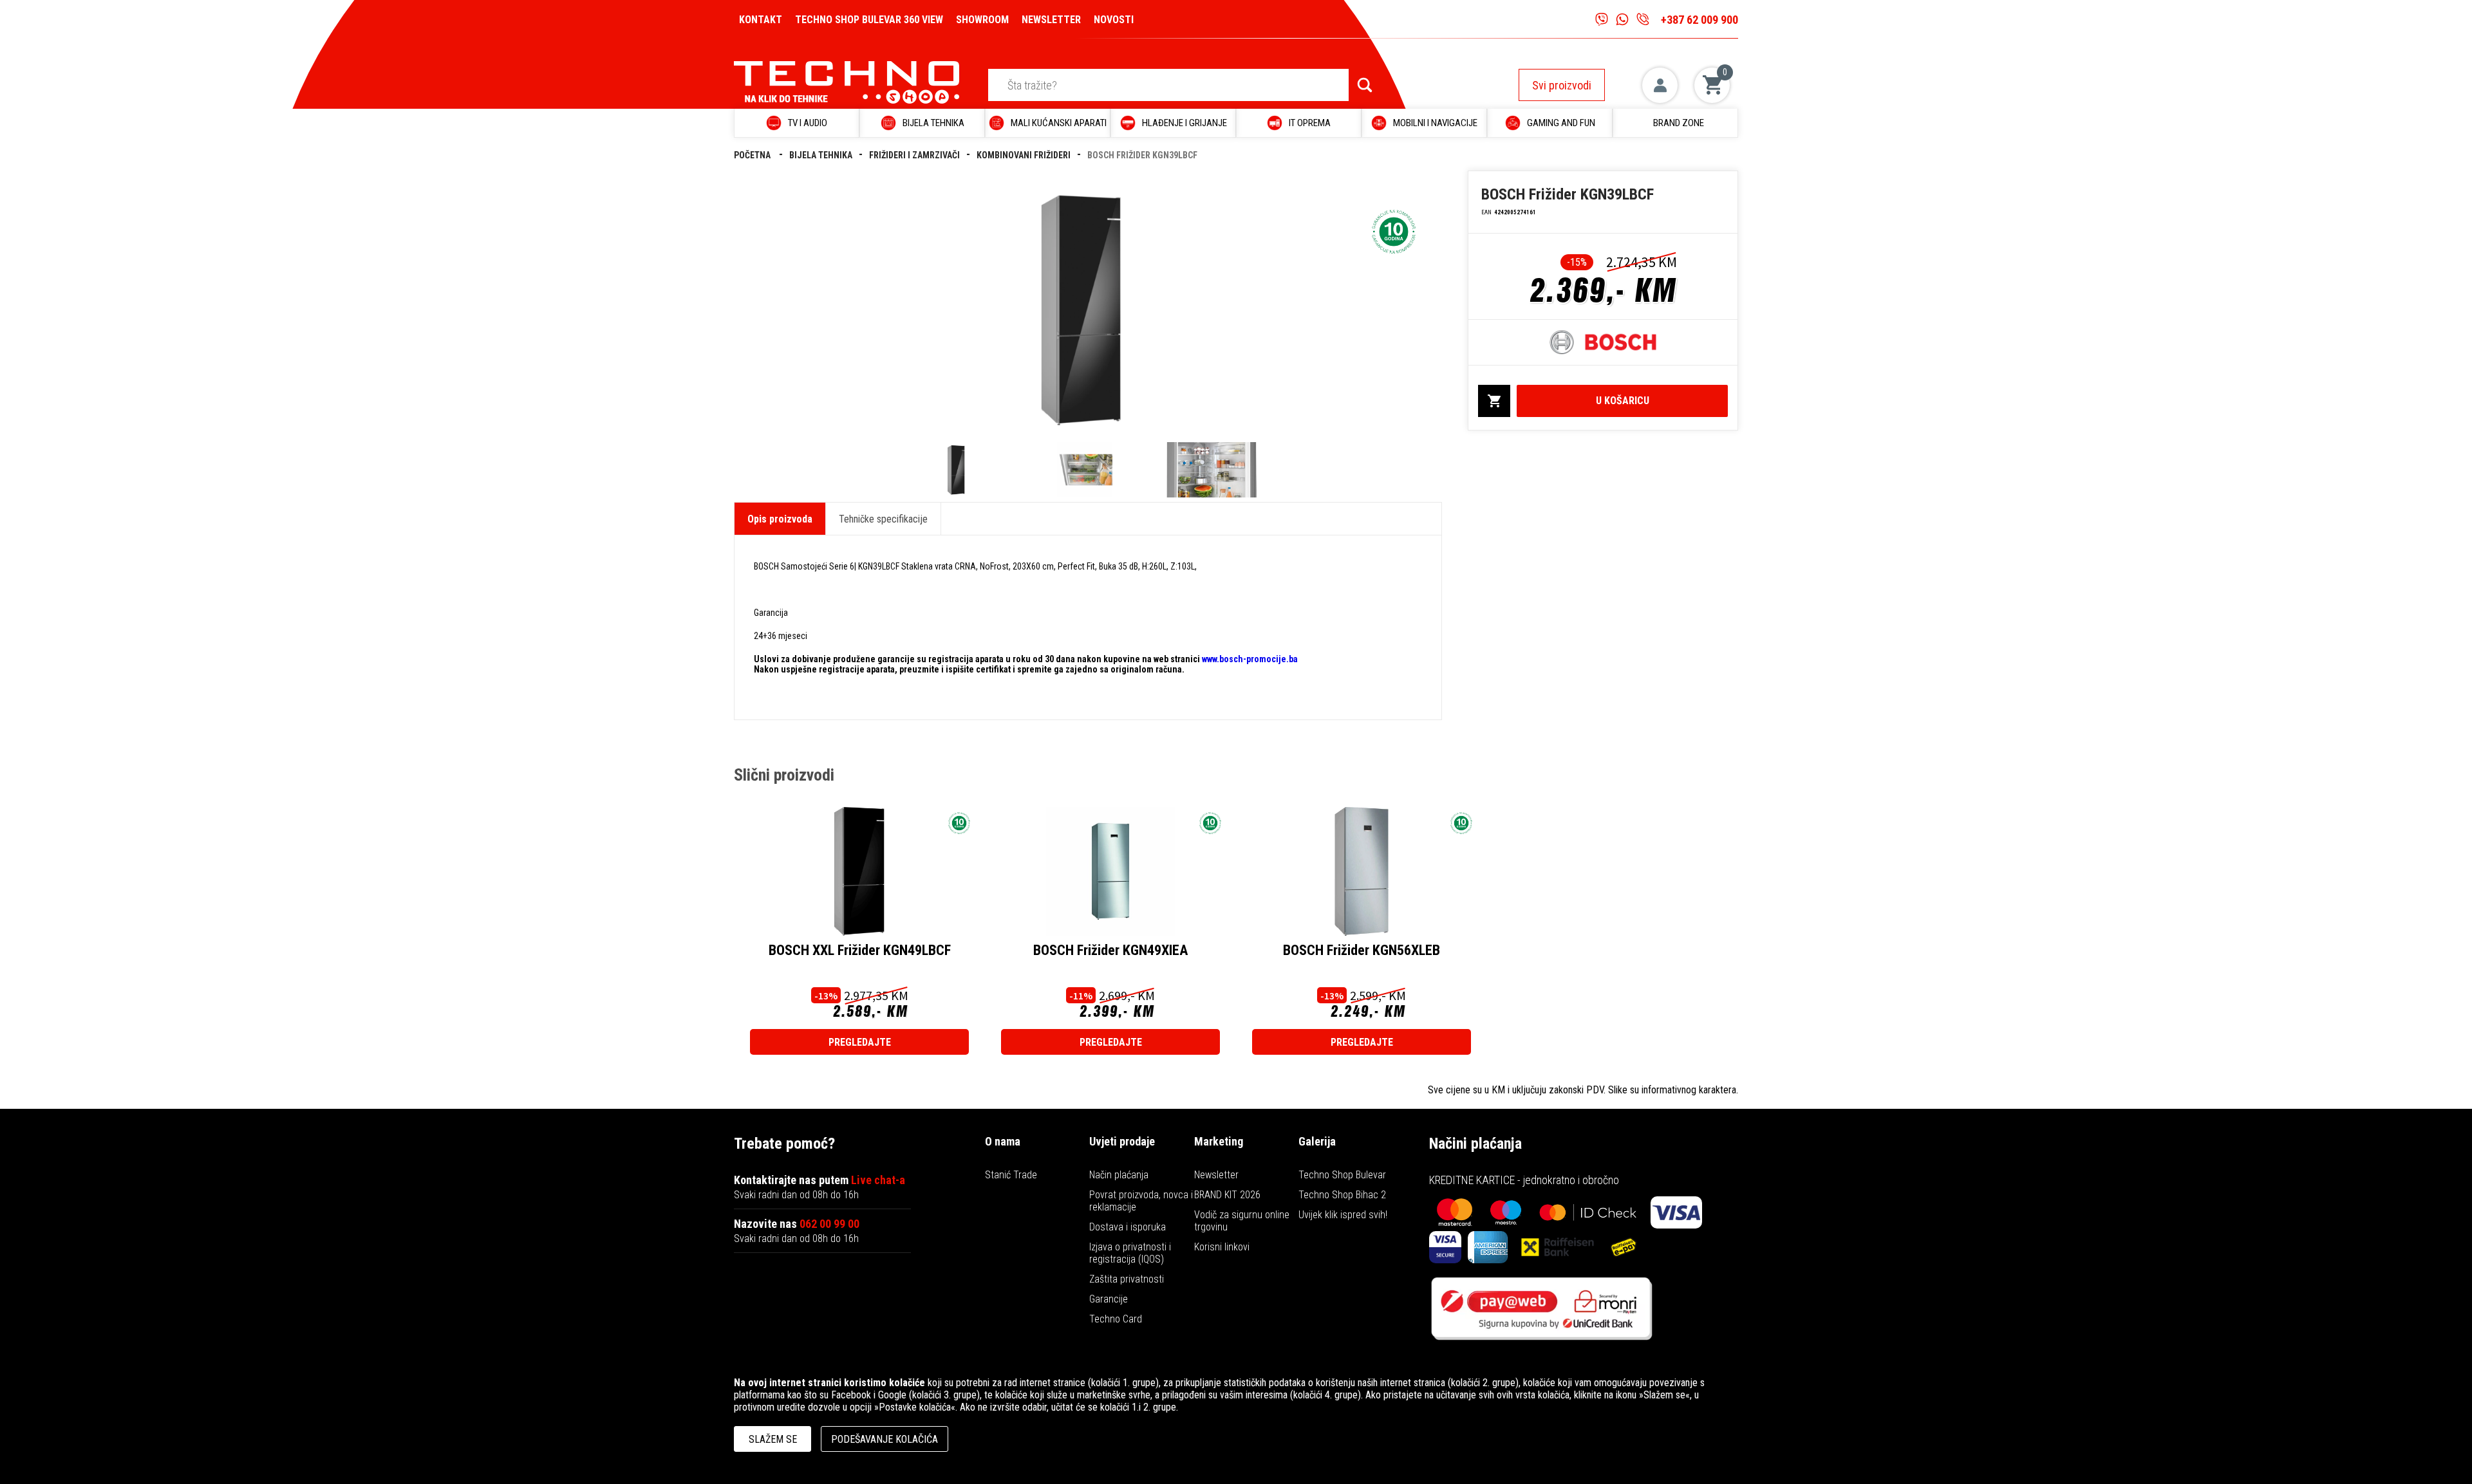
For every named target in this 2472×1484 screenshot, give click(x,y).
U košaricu (1623, 401)
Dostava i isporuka (1128, 1227)
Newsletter (1216, 1175)
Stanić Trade (1011, 1175)
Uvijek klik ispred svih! (1343, 1215)
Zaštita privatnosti (1127, 1279)
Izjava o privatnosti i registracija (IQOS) (1130, 1253)
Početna (753, 155)
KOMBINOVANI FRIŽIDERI (1024, 155)
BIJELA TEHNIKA (821, 155)
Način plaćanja (1119, 1175)
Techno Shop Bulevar (1342, 1175)
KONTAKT (761, 20)
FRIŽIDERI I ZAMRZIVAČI (914, 155)
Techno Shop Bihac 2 (1342, 1195)
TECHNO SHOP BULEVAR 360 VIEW (869, 20)
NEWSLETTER (1051, 20)
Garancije (1109, 1299)
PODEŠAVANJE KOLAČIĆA (885, 1439)
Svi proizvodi (1562, 85)
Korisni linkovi (1222, 1247)
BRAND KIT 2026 (1227, 1195)
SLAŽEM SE (773, 1439)
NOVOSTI (1114, 20)
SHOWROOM (982, 20)
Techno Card (1116, 1319)
